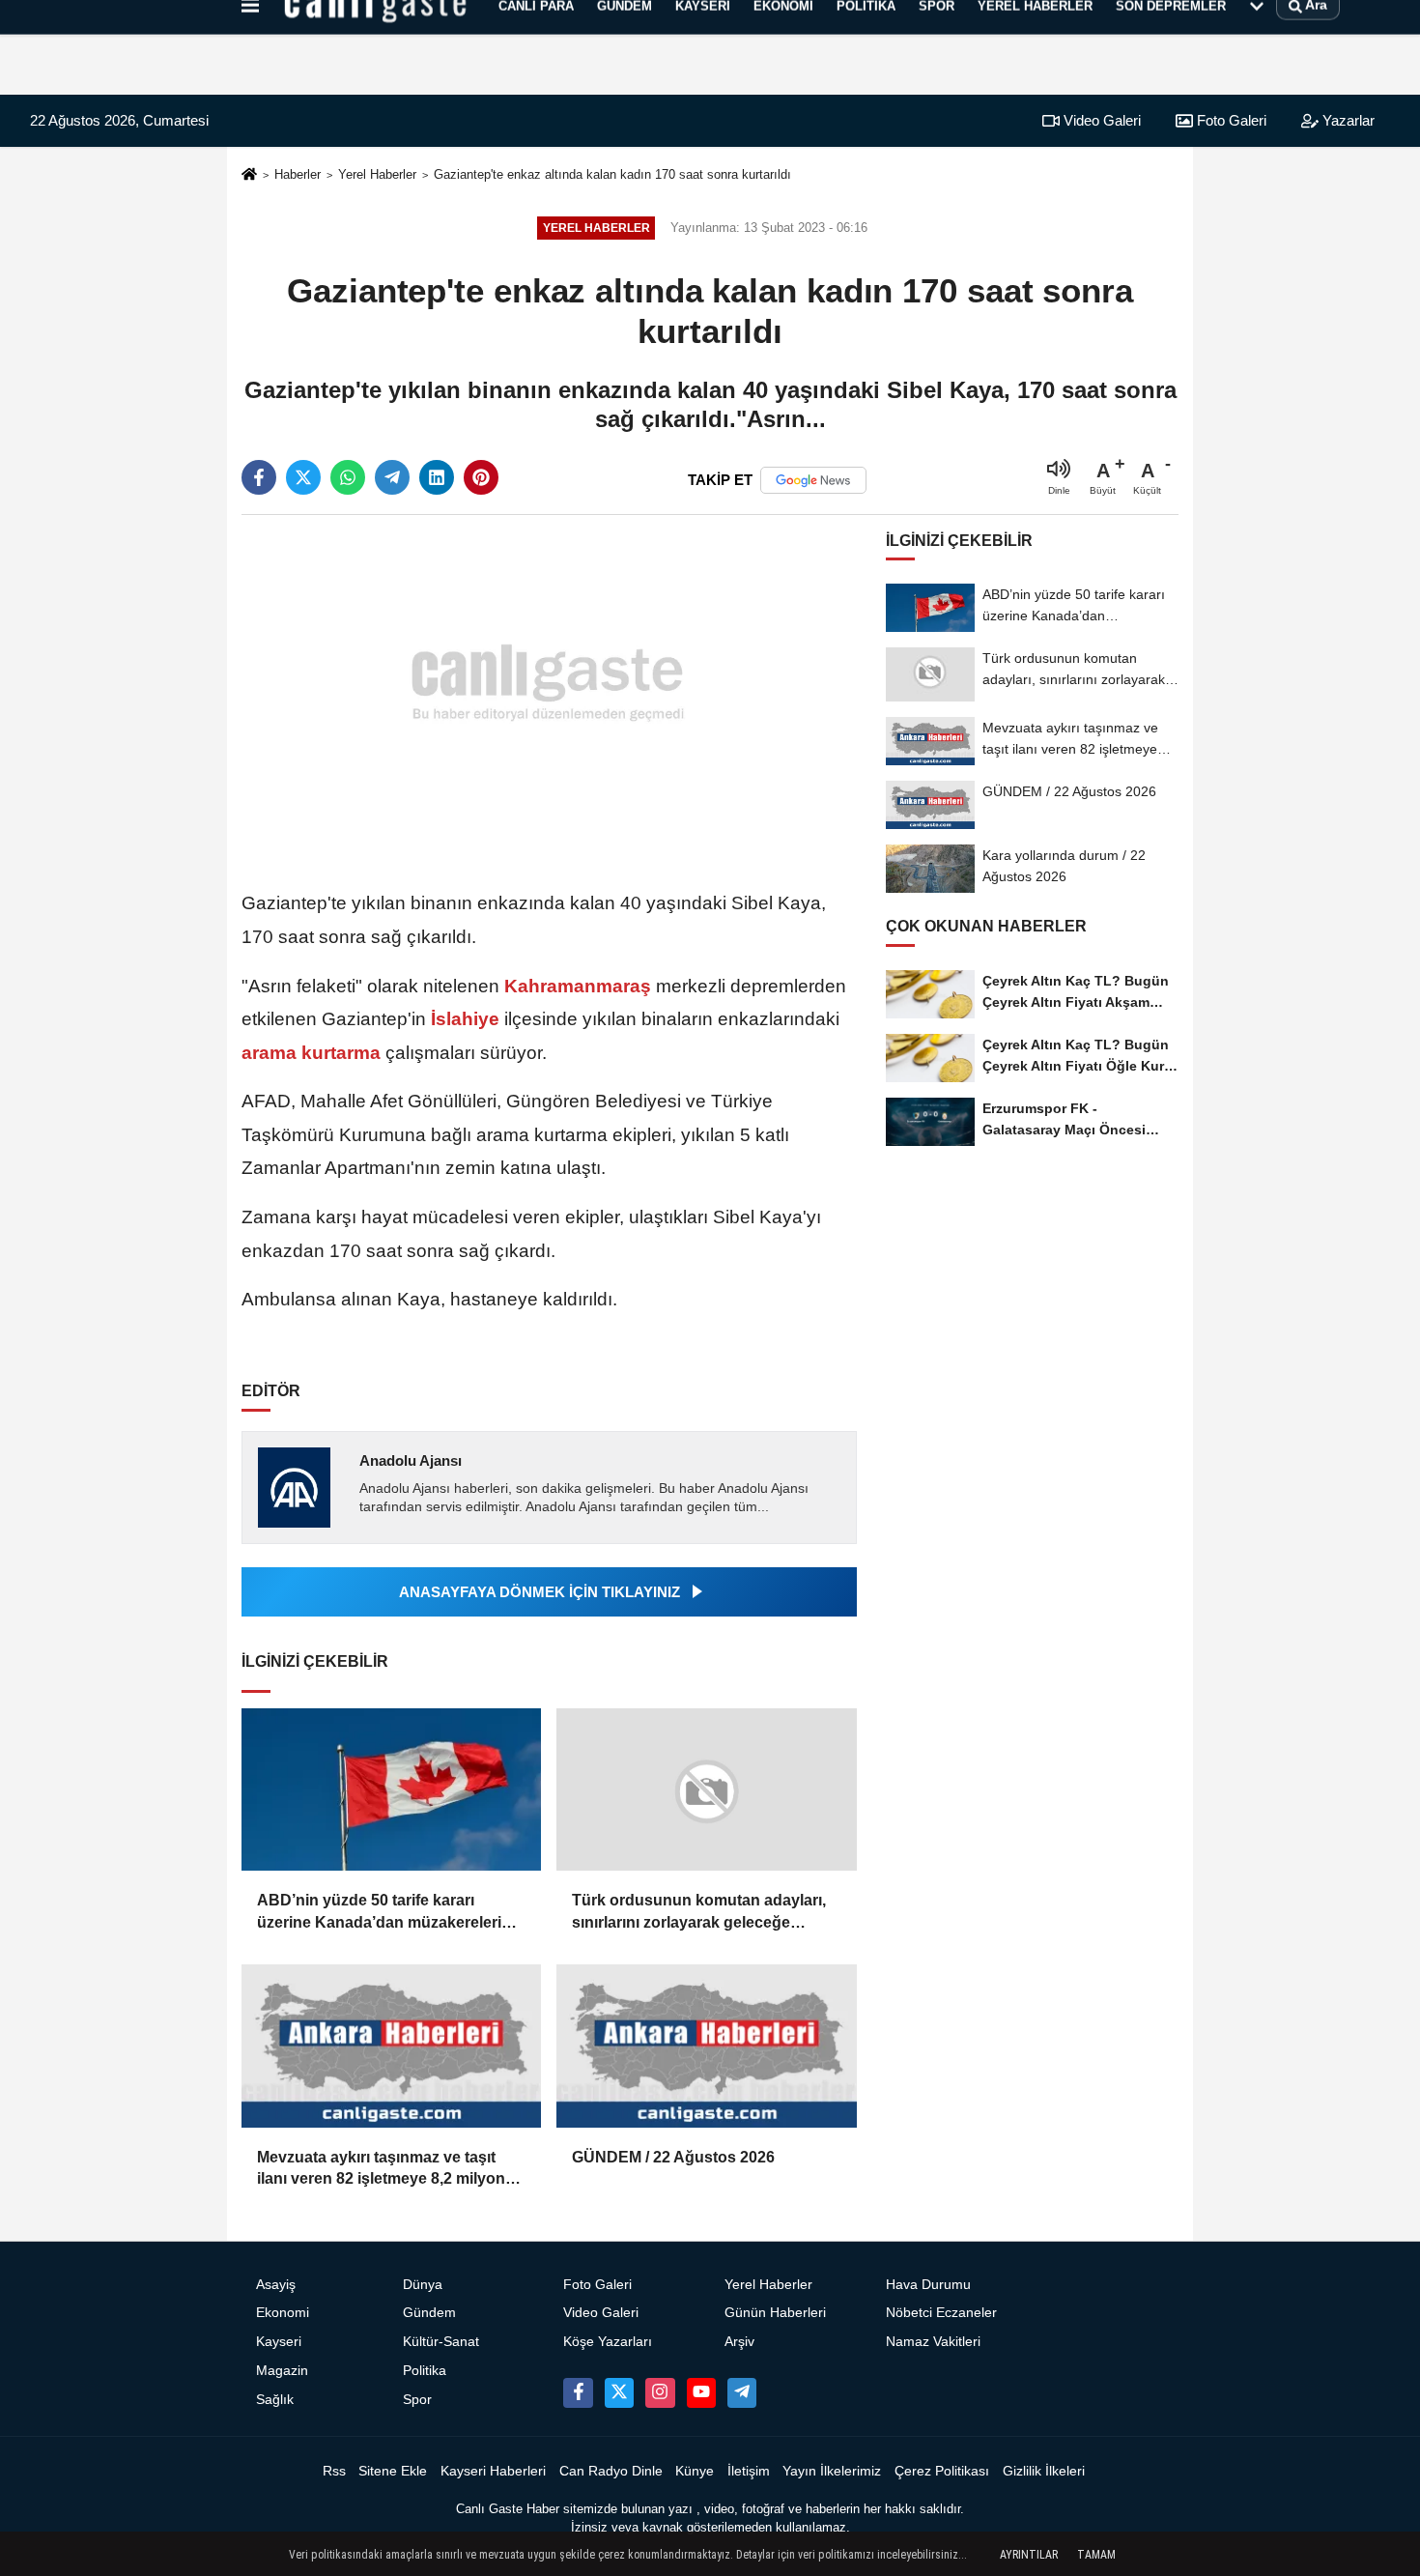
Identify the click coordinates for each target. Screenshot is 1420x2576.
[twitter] (303, 477)
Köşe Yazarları (608, 2342)
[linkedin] (437, 477)
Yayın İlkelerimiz (832, 2471)
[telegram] (392, 477)
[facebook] (259, 477)
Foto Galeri (1230, 120)
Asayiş (276, 2285)
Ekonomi (283, 2313)
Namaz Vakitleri (933, 2342)
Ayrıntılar (1029, 2555)
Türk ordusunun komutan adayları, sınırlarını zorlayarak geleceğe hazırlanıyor (699, 1913)
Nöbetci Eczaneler (941, 2313)
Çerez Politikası (942, 2471)
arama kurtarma (313, 1053)
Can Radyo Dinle (611, 2471)
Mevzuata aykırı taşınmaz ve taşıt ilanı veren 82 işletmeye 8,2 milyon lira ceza (381, 2170)
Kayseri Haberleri (493, 2471)
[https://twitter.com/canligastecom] (619, 2392)
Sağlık (275, 2400)
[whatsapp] (348, 477)
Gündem (429, 2313)
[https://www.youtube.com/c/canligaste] (701, 2392)
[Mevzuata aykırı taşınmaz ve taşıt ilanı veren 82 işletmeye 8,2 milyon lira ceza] (391, 2046)
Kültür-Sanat (441, 2342)
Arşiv (739, 2342)
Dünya (423, 2285)
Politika (425, 2371)
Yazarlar (1347, 120)
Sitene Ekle (393, 2471)
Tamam (1096, 2555)
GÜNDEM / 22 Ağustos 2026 (673, 2157)
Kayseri (279, 2342)
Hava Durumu (928, 2285)
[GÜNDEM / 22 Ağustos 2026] (706, 2046)
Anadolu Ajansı (411, 1460)
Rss (334, 2471)
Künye (695, 2471)
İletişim (749, 2471)
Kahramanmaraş (578, 986)
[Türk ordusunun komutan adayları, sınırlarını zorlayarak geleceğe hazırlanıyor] (706, 1790)
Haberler (298, 174)
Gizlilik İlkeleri (1044, 2471)
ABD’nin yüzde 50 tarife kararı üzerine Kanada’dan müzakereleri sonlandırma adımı (379, 1913)
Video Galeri (1100, 120)
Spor (417, 2400)
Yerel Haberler (377, 174)
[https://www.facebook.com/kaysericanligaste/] (578, 2392)
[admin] (742, 2392)
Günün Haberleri (775, 2313)
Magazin (282, 2371)
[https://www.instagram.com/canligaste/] (660, 2392)
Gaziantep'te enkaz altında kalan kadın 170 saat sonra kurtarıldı (612, 174)
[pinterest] (481, 477)
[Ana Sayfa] (249, 175)
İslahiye (465, 1019)
